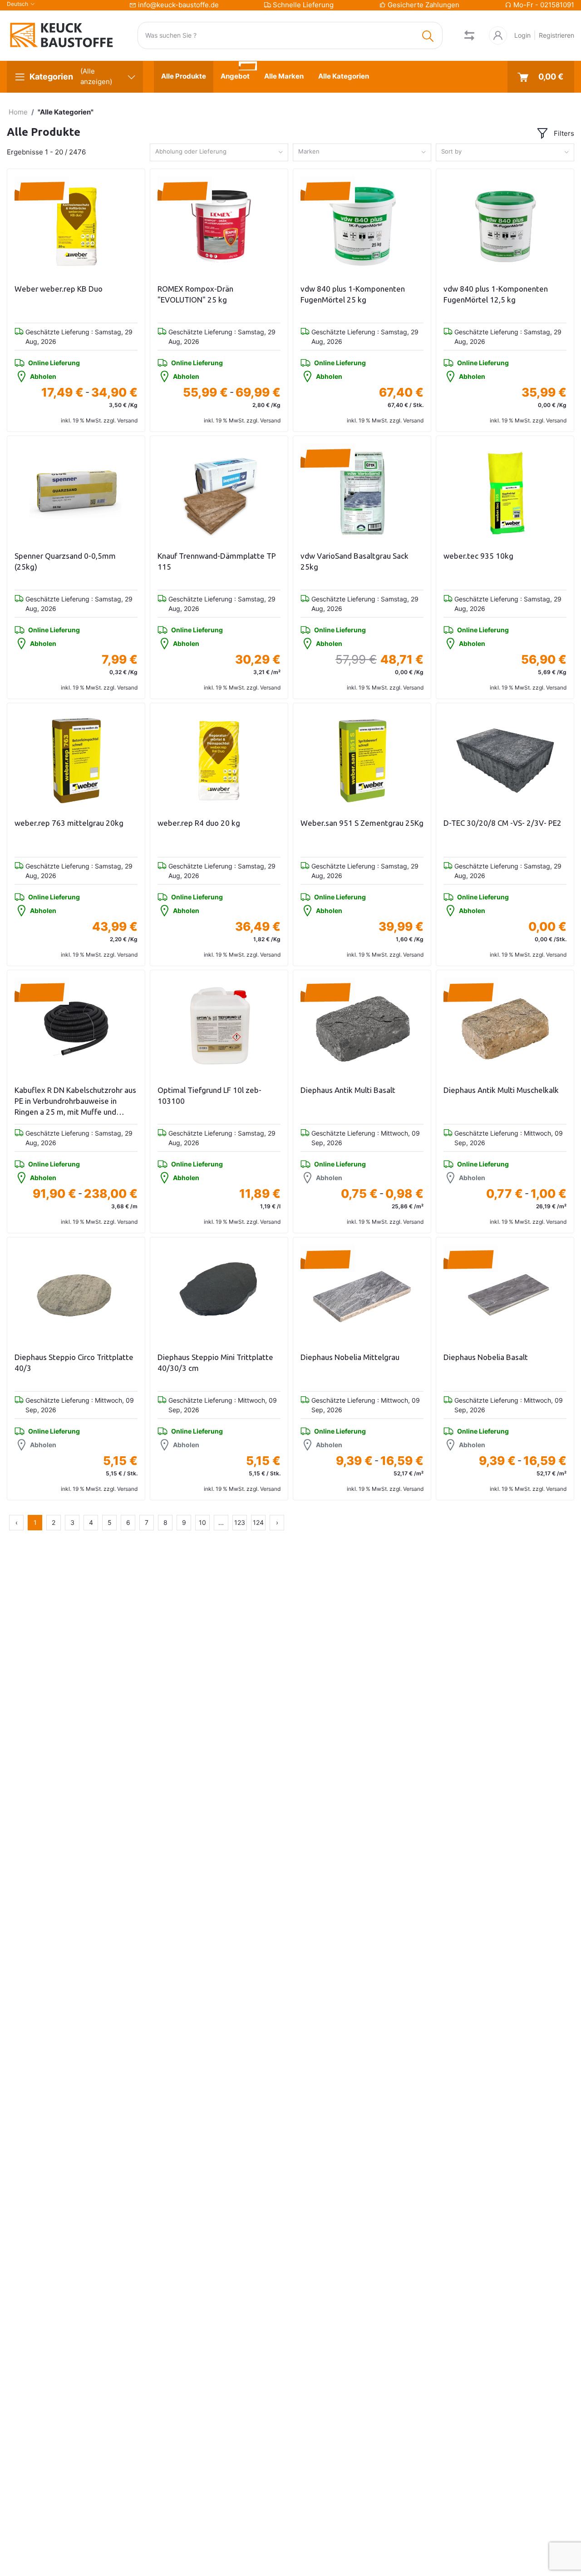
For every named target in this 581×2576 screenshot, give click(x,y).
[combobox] (219, 152)
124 (258, 1522)
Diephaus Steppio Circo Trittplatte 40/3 (74, 1362)
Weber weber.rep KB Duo (59, 289)
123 (240, 1522)
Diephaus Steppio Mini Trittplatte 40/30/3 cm (215, 1362)
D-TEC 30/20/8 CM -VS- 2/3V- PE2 (502, 823)
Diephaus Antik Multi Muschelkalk (501, 1090)
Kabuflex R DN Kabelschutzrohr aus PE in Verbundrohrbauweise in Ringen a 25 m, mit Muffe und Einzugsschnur (75, 1101)
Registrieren (556, 35)
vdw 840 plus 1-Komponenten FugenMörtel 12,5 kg (496, 294)
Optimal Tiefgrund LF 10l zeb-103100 (209, 1095)
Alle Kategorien (344, 76)
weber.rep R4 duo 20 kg (199, 823)
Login (522, 35)
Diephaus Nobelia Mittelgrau (350, 1357)
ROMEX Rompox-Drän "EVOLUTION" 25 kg (195, 294)
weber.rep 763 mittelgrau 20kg (69, 823)
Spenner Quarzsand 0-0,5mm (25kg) (65, 561)
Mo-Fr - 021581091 (544, 5)
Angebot (235, 76)
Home (18, 112)
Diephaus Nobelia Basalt (486, 1357)
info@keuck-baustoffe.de (178, 5)
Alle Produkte (184, 76)
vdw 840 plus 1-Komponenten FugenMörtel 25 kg (353, 294)
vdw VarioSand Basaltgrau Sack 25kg (355, 561)
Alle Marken (284, 76)
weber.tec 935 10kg (478, 556)
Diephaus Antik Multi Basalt (348, 1090)
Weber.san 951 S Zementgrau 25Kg (362, 823)
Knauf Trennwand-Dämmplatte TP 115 (217, 561)
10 (202, 1522)
